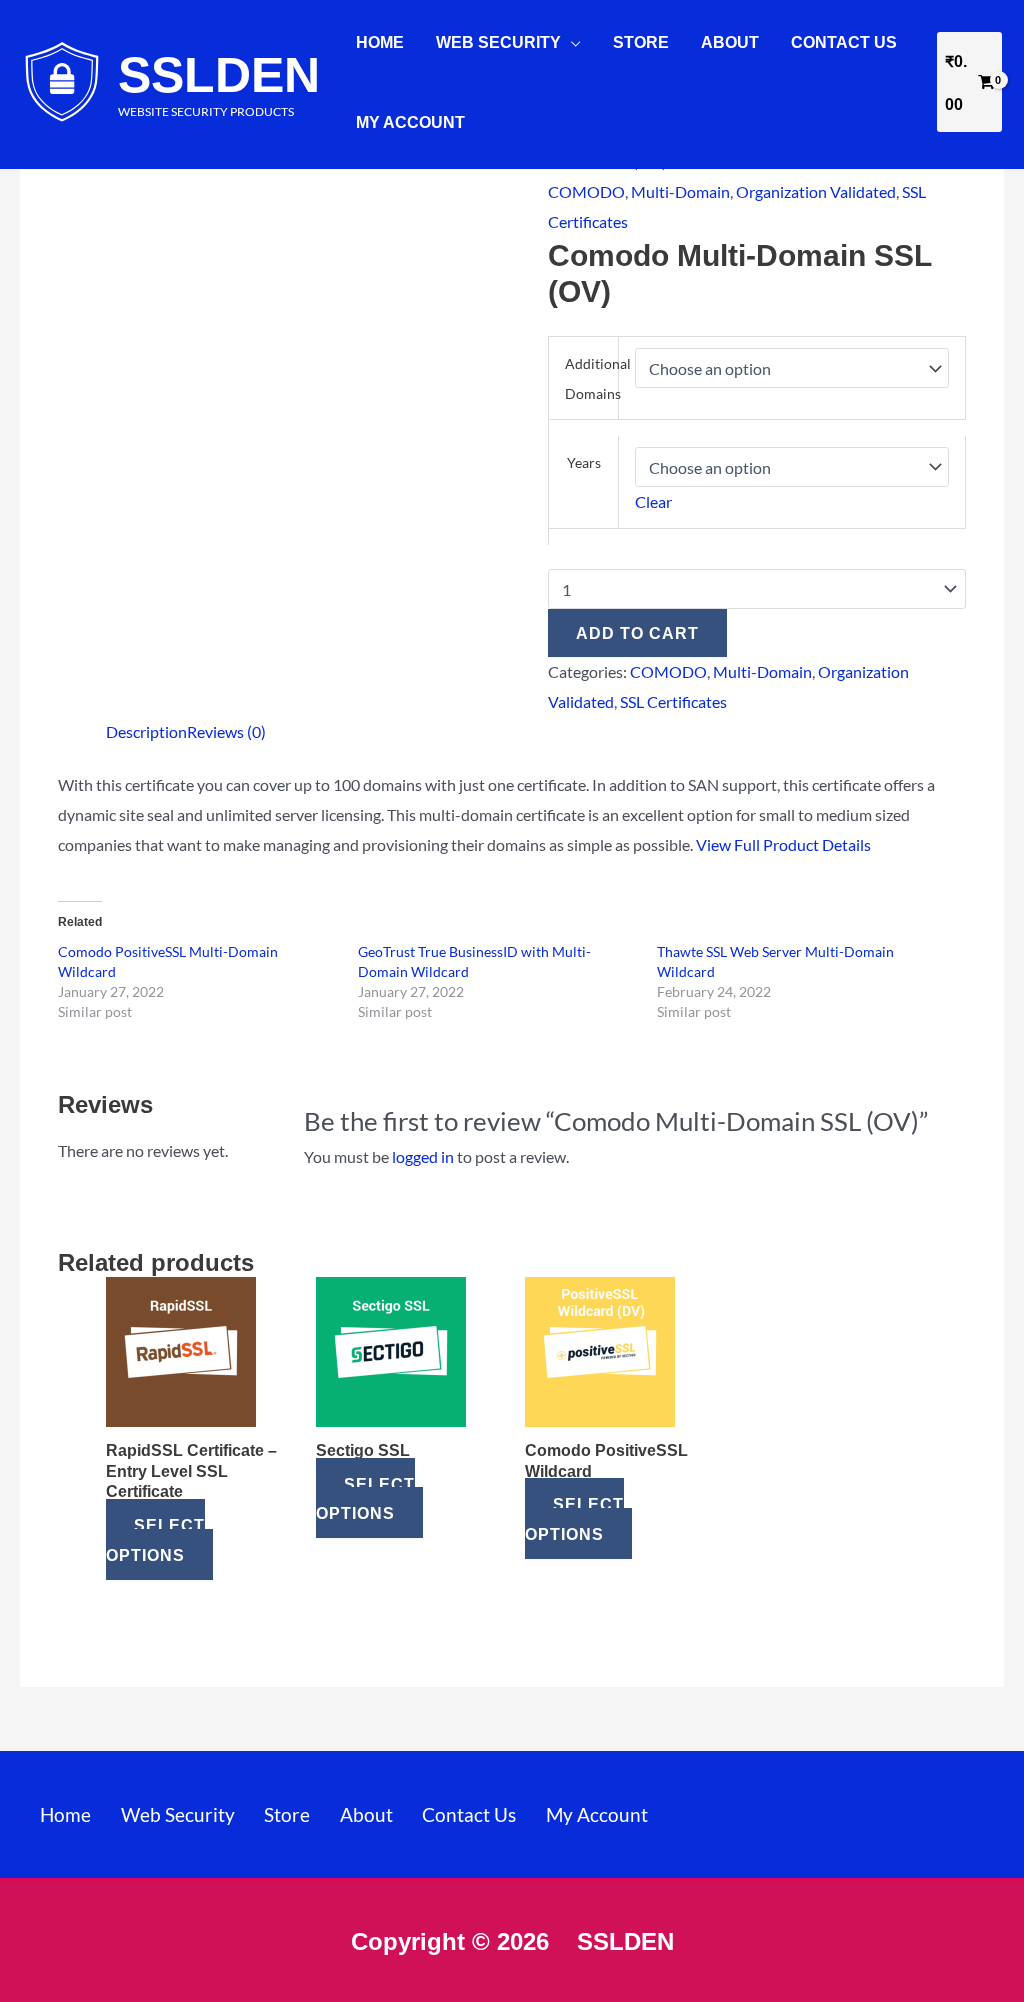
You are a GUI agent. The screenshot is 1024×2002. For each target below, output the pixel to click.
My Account (410, 121)
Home (380, 41)
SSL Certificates (673, 701)
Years (584, 462)
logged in (423, 1156)
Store (641, 41)
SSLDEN (219, 73)
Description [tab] (146, 731)
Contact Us (844, 41)
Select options (155, 1539)
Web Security (498, 41)
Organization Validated (816, 191)
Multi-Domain (680, 191)
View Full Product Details (783, 844)
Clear (653, 501)
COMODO (586, 191)
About (730, 41)
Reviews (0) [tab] (226, 731)
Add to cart (637, 632)
